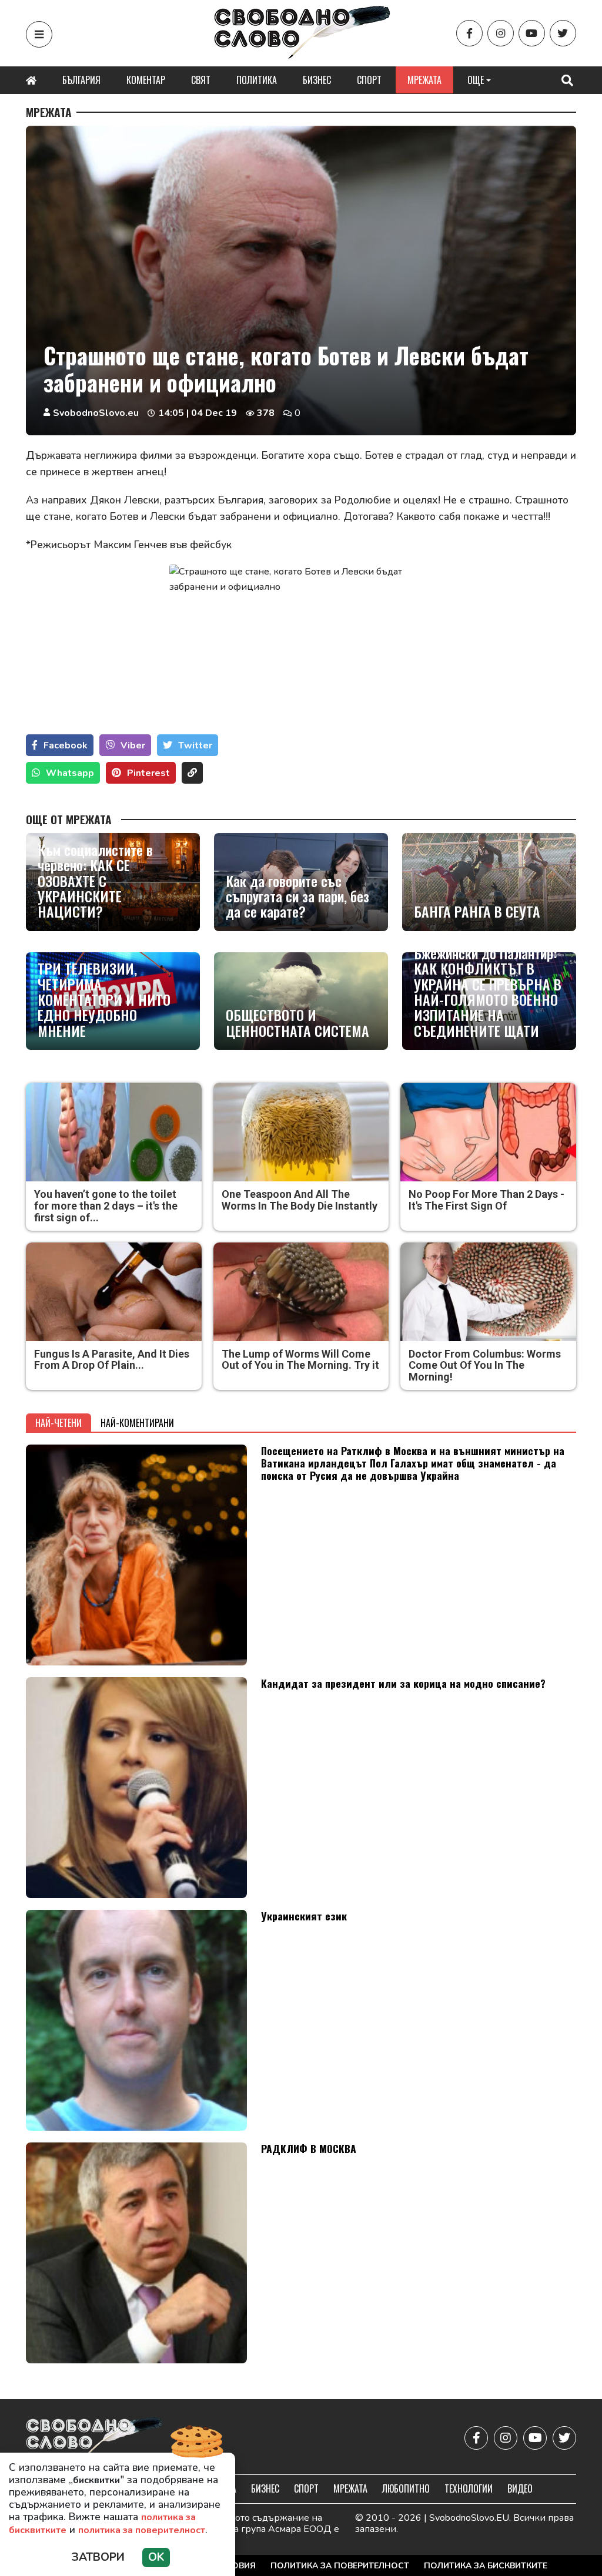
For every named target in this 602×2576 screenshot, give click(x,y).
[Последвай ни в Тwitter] (563, 33)
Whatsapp (70, 773)
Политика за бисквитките (486, 2566)
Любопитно (406, 2488)
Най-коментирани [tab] (137, 1423)
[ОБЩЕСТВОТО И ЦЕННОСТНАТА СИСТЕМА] (301, 1001)
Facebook (66, 745)
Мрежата (424, 80)
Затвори (98, 2557)
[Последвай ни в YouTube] (532, 33)
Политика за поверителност (340, 2566)
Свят (201, 80)
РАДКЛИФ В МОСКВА (309, 2148)
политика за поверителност (142, 2530)
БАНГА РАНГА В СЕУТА (477, 911)
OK (156, 2557)
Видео (520, 2488)
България (81, 80)
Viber (133, 745)
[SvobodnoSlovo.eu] (94, 2438)
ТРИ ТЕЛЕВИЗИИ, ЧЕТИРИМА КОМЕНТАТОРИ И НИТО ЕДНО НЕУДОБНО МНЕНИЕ (104, 999)
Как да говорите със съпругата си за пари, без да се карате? (297, 896)
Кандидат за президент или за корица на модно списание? (403, 1683)
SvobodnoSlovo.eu (96, 413)
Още (476, 80)
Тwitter (195, 745)
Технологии (469, 2488)
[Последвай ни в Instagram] (501, 33)
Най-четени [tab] (58, 1423)
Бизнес (317, 80)
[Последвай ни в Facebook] (469, 33)
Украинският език (304, 1916)
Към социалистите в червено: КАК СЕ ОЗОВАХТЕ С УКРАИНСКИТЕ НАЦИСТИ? (95, 881)
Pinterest (148, 773)
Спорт (369, 80)
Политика (257, 80)
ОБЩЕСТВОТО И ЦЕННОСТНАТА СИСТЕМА (297, 1022)
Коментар (146, 80)
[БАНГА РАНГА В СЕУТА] (489, 882)
